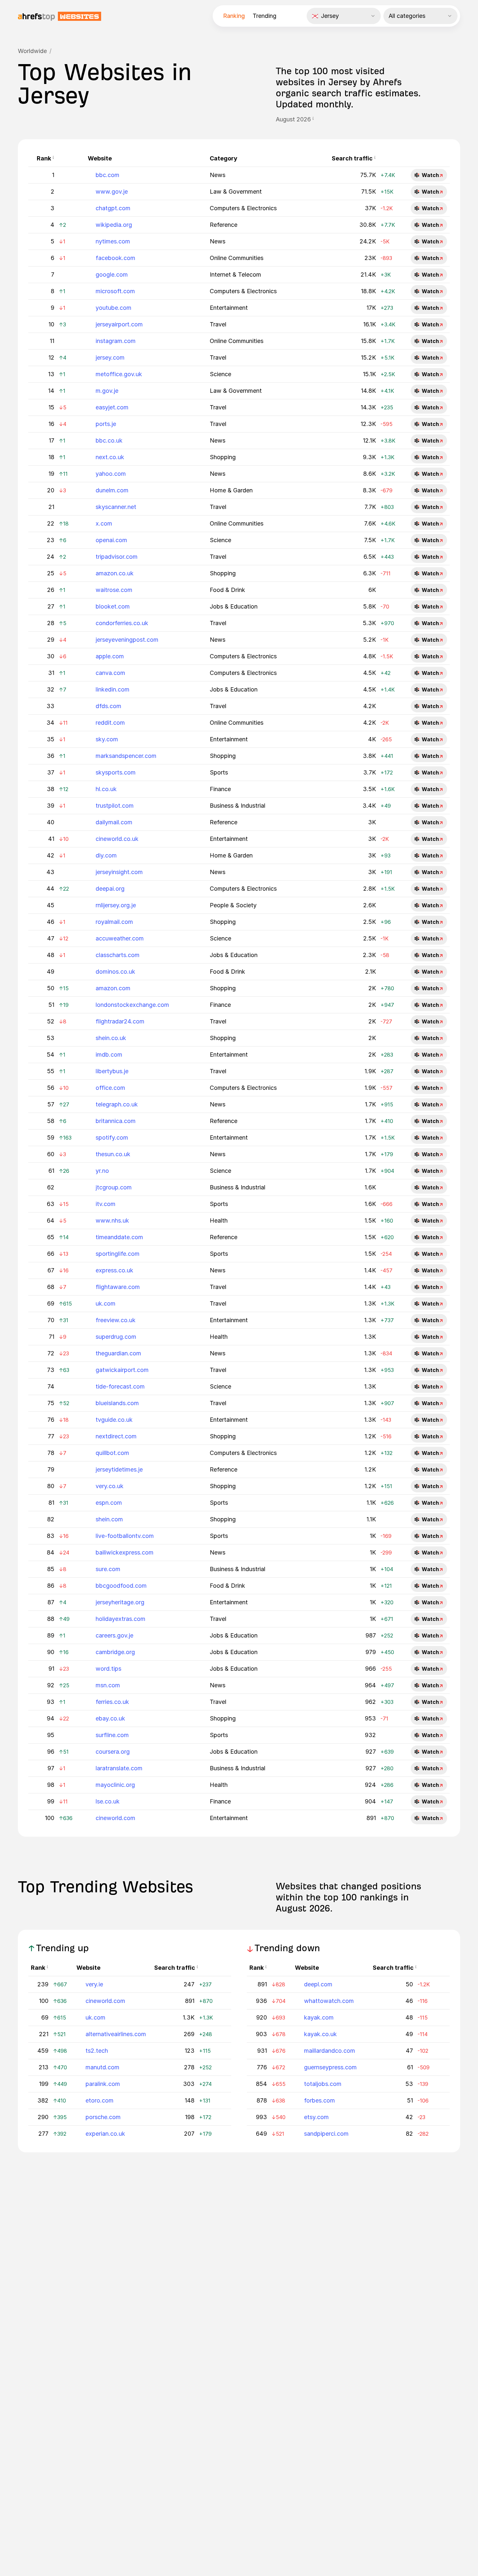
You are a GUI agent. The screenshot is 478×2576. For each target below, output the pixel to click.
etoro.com (100, 2100)
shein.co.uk (111, 1038)
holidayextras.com (120, 1619)
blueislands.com (117, 1403)
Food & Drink (227, 590)
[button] (313, 119)
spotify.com (112, 1137)
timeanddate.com (119, 1237)
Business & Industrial (238, 806)
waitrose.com (114, 590)
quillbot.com (112, 1453)
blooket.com (113, 606)
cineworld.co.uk (117, 839)
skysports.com (116, 772)
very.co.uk (110, 1486)
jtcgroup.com (114, 1187)
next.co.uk (110, 457)
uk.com (106, 1303)
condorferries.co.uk (122, 623)
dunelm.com (112, 490)
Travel (218, 324)
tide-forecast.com (120, 1386)
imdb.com (109, 1055)
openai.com (111, 540)
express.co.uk (114, 1270)
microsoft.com (115, 291)
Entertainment (229, 308)
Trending (265, 16)
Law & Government (236, 192)
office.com (110, 1088)
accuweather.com (120, 938)
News (218, 175)
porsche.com (103, 2117)
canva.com (110, 673)
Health (219, 1220)
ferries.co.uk (112, 1702)
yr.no (102, 1171)
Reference (224, 225)
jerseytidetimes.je (119, 1469)
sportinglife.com (118, 1254)
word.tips (108, 1669)
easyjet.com (112, 407)
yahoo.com (111, 474)
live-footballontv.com (125, 1536)
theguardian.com (118, 1353)
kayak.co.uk (320, 2034)
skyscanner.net (116, 507)
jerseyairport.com (119, 324)
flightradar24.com (120, 1021)
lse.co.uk (108, 1801)
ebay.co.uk (110, 1718)
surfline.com (112, 1735)
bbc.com (107, 175)
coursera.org (113, 1752)
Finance (220, 789)
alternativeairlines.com (116, 2034)
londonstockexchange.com (132, 1005)
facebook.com (115, 258)
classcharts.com (118, 955)
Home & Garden (231, 490)
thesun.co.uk (113, 1154)
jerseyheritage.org (120, 1602)
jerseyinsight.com (119, 872)
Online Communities (237, 258)
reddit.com (110, 723)
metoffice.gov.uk (119, 374)
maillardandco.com (330, 2051)
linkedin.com (113, 689)
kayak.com (319, 2017)
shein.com (109, 1519)
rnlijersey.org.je (116, 905)
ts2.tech (97, 2051)
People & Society (233, 905)
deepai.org (110, 889)
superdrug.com (116, 1337)
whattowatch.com (329, 2001)
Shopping (223, 457)
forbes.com (319, 2100)
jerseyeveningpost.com (127, 640)
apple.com (110, 656)
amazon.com (113, 988)
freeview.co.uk (116, 1320)
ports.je (106, 424)
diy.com (106, 855)
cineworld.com (115, 1818)
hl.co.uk (106, 789)
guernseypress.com (330, 2067)
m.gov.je (107, 391)
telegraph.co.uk (117, 1104)
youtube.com (113, 308)
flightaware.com (118, 1287)
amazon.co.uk (115, 573)
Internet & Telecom (235, 274)
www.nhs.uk (112, 1220)
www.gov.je (112, 192)
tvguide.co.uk (114, 1420)
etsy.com (316, 2117)
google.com (112, 274)
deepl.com (318, 1984)
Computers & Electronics (243, 208)
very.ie (94, 1984)
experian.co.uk (105, 2134)
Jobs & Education (234, 606)
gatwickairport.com (122, 1370)
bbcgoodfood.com (121, 1586)
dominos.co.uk (115, 972)
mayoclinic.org (115, 1785)
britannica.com (116, 1121)
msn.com (108, 1685)
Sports (219, 772)
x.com (104, 523)
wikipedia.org (114, 225)
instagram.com (116, 341)
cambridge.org (115, 1652)
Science (220, 374)
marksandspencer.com (126, 756)
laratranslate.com (119, 1768)
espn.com (109, 1503)
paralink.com (103, 2084)
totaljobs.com (323, 2084)
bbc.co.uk (109, 440)
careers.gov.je (114, 1635)
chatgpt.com (113, 208)
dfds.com (108, 706)
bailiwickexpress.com (125, 1552)
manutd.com (102, 2067)
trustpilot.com (115, 806)
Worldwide (32, 51)
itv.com (106, 1204)
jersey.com (110, 357)
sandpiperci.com (326, 2134)
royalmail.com (114, 922)
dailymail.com (114, 822)
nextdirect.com (116, 1436)
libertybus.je (112, 1071)
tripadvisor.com (117, 557)
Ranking (234, 16)
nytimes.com (113, 241)
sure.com (108, 1569)
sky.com (107, 739)
